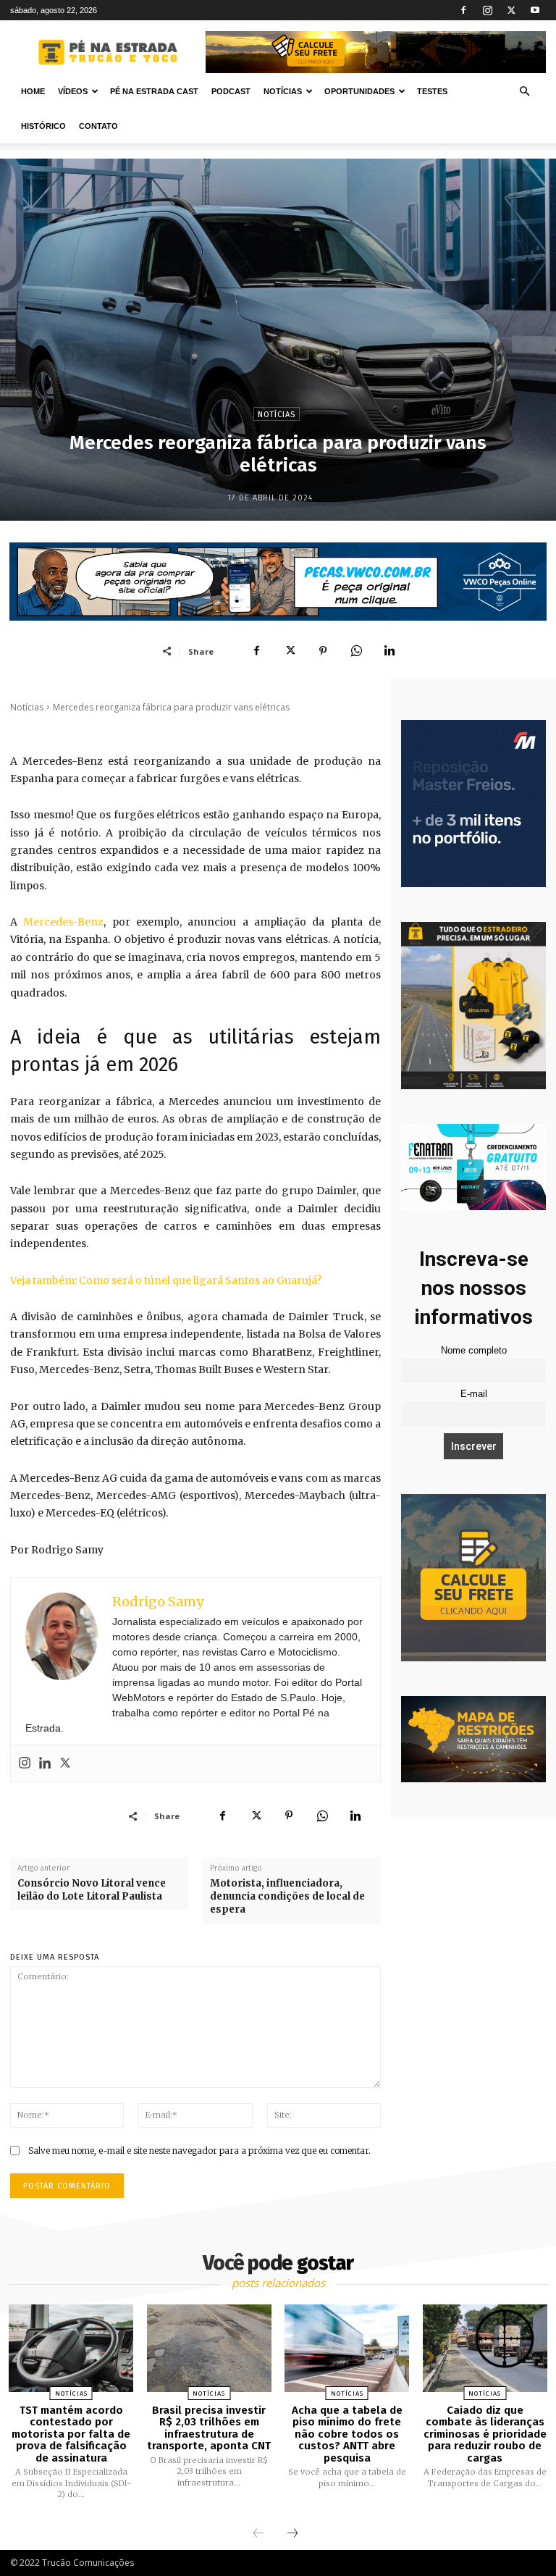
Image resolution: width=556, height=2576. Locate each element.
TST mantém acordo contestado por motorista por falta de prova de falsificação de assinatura (71, 2434)
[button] (524, 92)
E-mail (474, 1394)
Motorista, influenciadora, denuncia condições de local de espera (287, 1896)
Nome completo (474, 1351)
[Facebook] (463, 10)
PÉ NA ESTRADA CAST (154, 91)
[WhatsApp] (356, 651)
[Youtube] (535, 10)
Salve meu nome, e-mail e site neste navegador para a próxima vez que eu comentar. (199, 2151)
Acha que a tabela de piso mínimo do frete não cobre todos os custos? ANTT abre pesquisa (347, 2434)
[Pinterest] (323, 651)
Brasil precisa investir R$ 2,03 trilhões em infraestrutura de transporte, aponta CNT (209, 2428)
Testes (432, 91)
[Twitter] (511, 10)
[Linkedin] (389, 651)
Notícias (283, 91)
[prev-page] (258, 2534)
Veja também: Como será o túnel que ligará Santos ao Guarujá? (166, 1280)
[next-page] (292, 2534)
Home (33, 91)
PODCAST (231, 91)
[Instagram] (487, 10)
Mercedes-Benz (63, 922)
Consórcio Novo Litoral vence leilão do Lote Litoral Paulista (92, 1890)
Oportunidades (359, 91)
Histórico (43, 126)
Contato (98, 126)
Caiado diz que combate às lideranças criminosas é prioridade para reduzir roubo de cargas (485, 2434)
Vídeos (73, 91)
